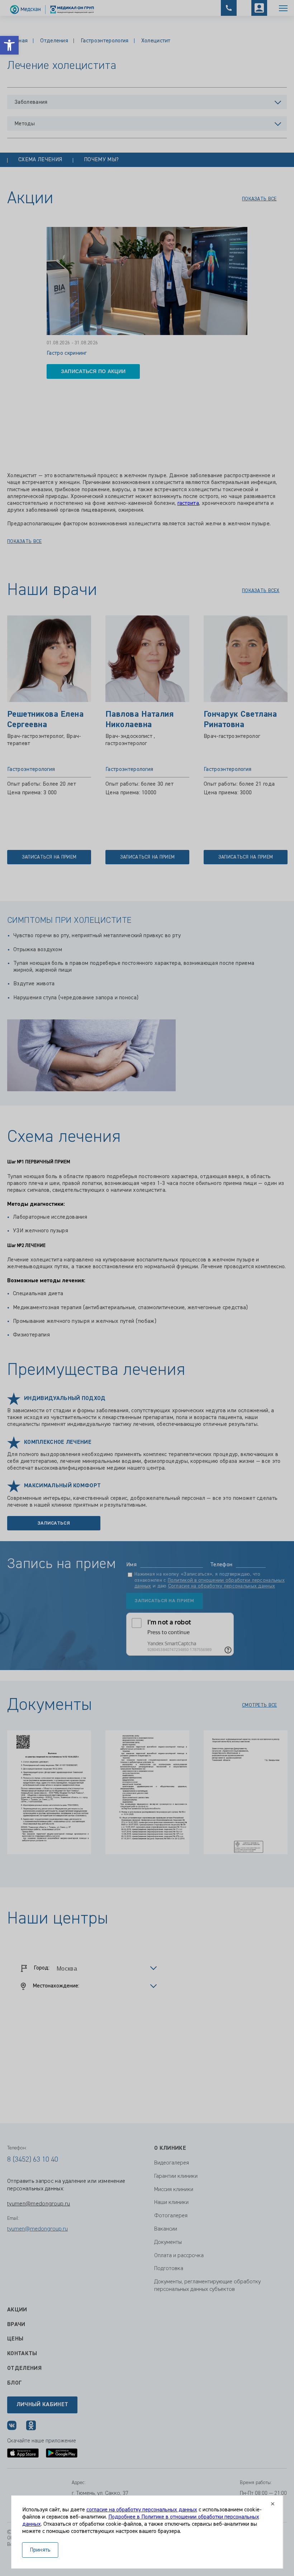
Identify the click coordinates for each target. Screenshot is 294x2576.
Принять (40, 2550)
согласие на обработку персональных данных (142, 2510)
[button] (9, 45)
